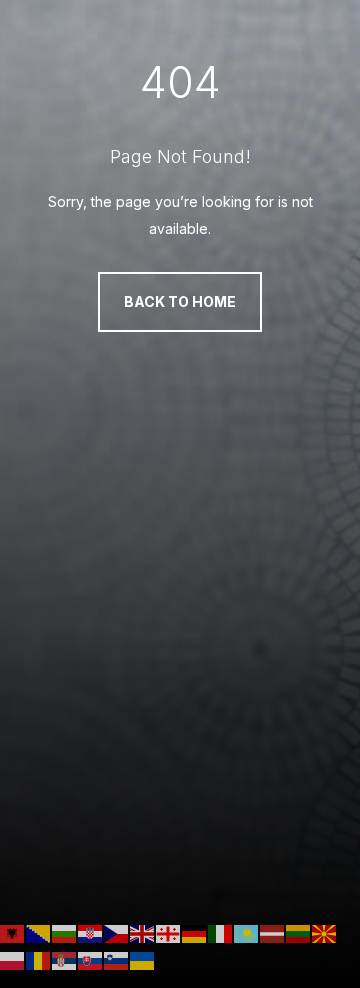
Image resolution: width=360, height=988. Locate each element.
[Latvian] (273, 932)
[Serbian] (65, 959)
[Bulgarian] (65, 932)
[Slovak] (91, 959)
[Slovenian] (117, 959)
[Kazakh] (247, 932)
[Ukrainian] (143, 959)
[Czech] (117, 932)
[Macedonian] (325, 932)
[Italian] (221, 932)
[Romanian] (39, 959)
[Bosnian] (39, 932)
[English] (143, 932)
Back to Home (180, 301)
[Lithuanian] (299, 932)
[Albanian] (13, 932)
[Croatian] (91, 932)
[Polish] (13, 959)
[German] (195, 932)
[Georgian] (169, 932)
